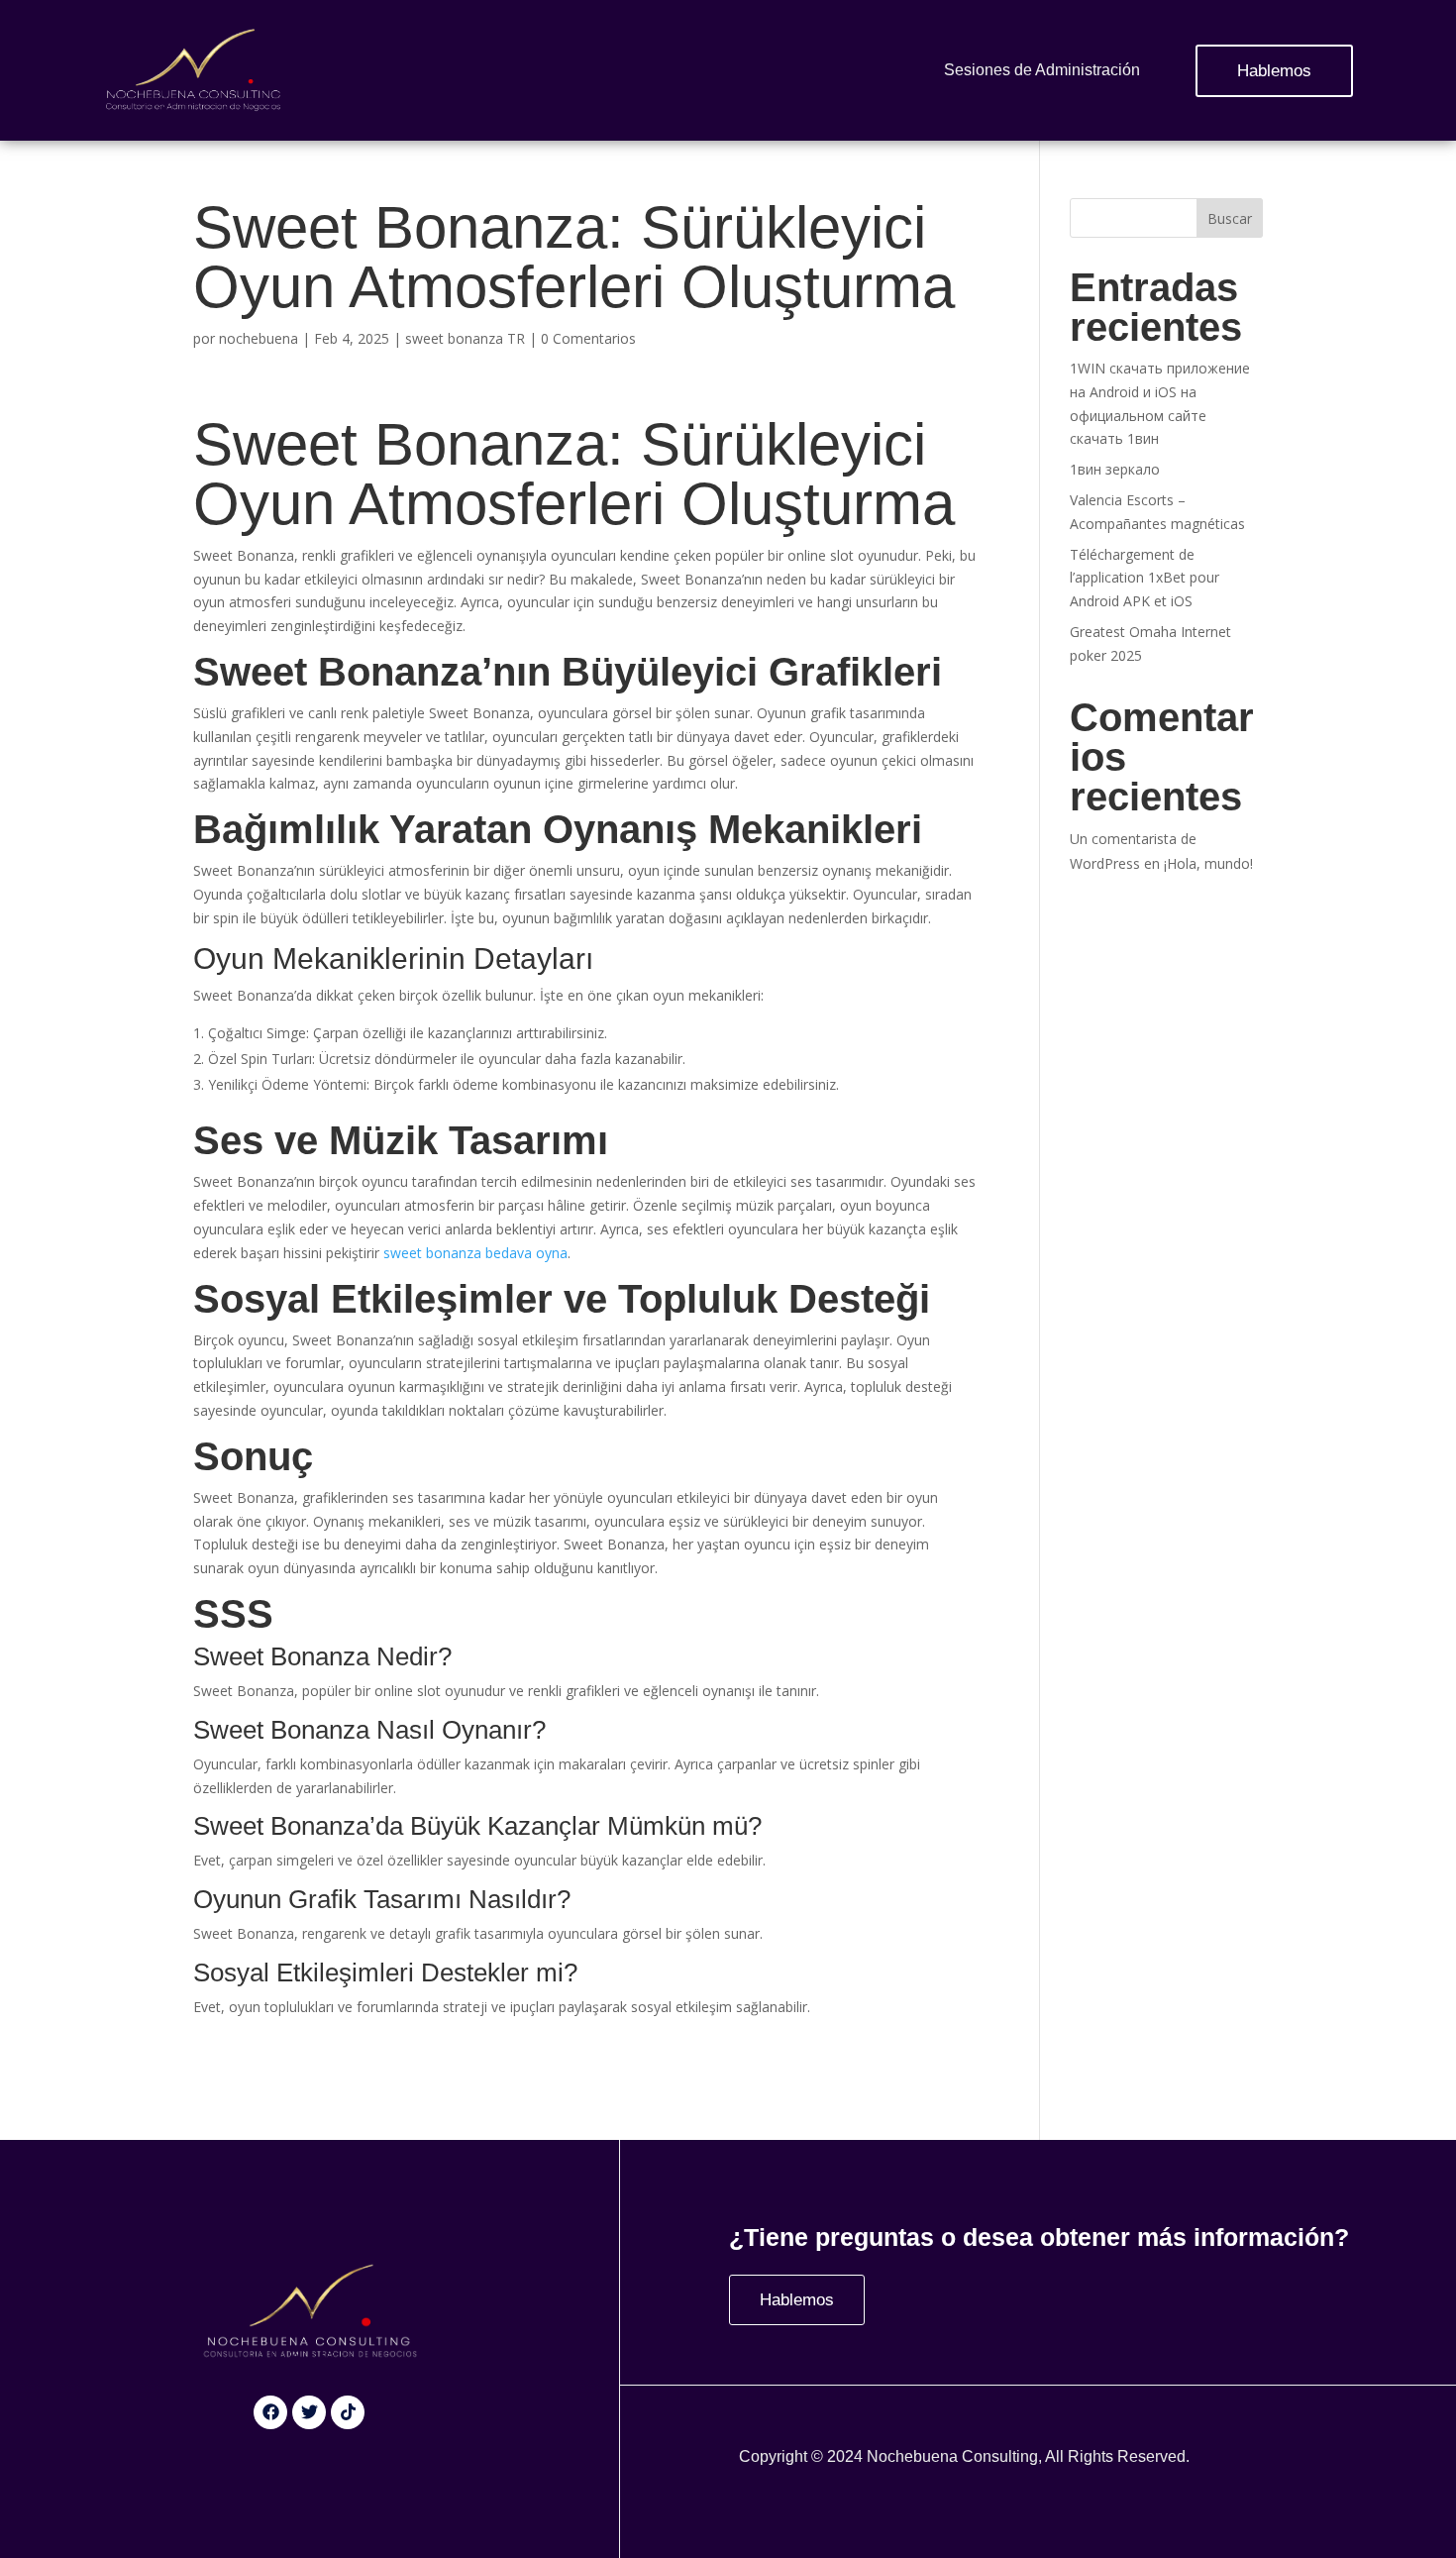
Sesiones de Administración (1042, 70)
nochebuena (259, 338)
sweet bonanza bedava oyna (475, 1253)
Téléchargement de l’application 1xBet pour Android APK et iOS (1144, 578)
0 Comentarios (588, 338)
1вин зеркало (1115, 469)
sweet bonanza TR (465, 338)
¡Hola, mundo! (1208, 863)
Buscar (1230, 218)
